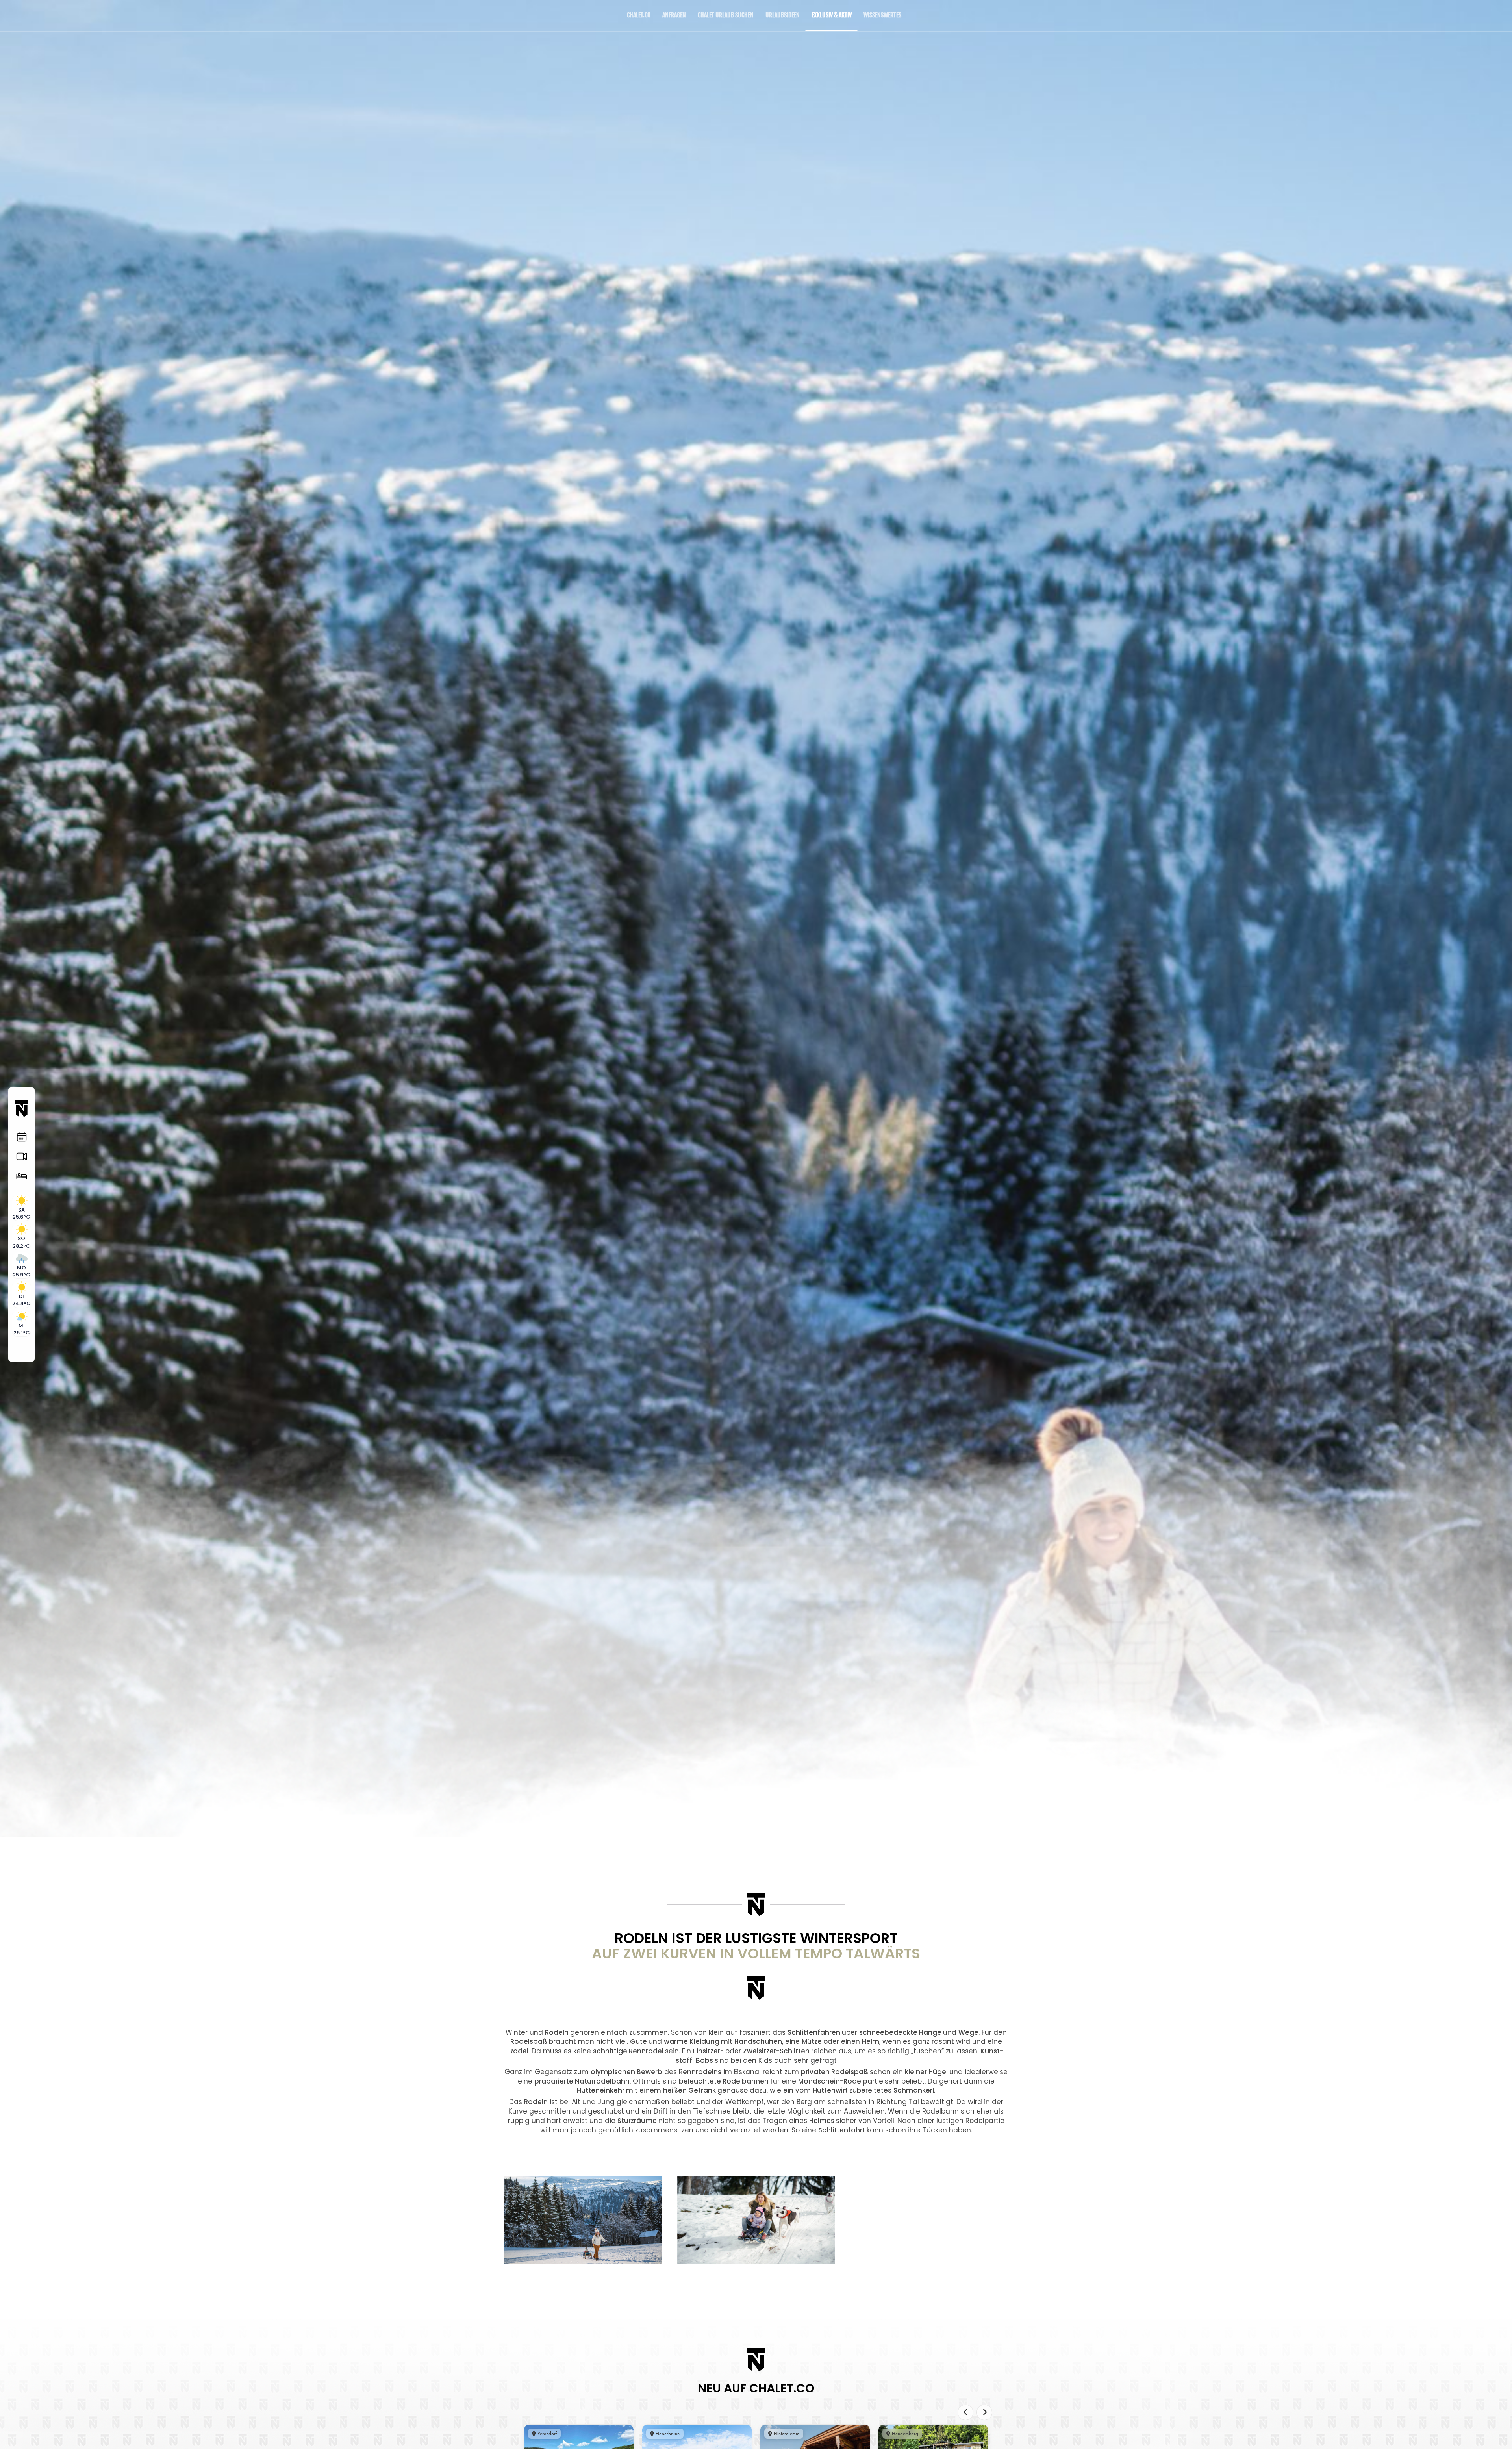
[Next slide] (984, 2412)
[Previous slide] (965, 2412)
